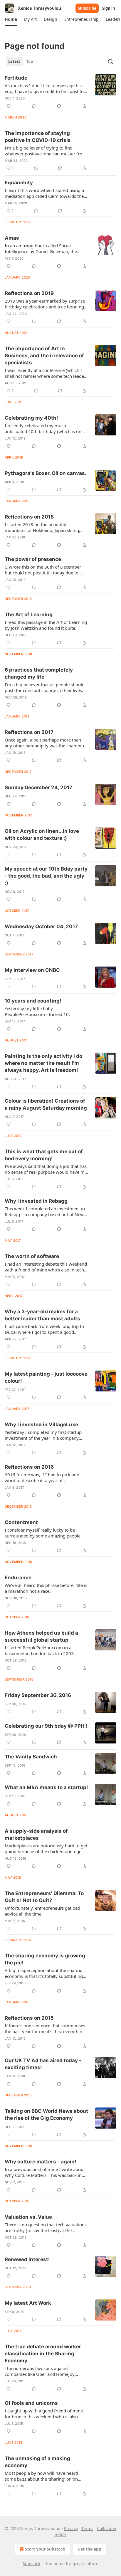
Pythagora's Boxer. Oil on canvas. (46, 473)
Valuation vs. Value (28, 2217)
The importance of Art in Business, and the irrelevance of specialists (44, 356)
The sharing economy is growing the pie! (45, 1959)
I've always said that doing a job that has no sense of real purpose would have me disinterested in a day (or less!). (46, 1169)
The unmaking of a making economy (37, 2462)
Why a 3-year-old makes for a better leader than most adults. (43, 1315)
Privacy (71, 2528)
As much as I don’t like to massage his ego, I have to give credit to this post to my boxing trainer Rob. (44, 88)
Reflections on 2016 (29, 1467)
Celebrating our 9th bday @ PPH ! (46, 1726)
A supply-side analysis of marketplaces (36, 1834)
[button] (11, 19)
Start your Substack (45, 2549)
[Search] (110, 61)
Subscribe (87, 8)
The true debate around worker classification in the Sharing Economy (43, 2354)
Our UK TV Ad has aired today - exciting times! (43, 2064)
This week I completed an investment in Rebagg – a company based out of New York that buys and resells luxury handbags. (45, 1211)
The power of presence (33, 559)
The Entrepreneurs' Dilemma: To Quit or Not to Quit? (44, 1897)
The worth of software (32, 1256)
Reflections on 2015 (29, 2018)
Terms (87, 2528)
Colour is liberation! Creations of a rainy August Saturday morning (46, 1104)
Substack (31, 2564)
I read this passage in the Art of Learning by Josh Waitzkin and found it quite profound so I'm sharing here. (46, 625)
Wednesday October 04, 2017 (41, 926)
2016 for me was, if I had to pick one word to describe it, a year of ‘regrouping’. (42, 1477)
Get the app (89, 2549)
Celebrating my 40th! (31, 418)
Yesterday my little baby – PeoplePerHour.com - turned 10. (37, 1011)
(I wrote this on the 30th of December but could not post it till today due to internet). (43, 570)
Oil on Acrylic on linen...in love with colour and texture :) (42, 835)
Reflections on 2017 (29, 732)
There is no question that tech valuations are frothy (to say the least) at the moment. (46, 2227)
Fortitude (16, 78)
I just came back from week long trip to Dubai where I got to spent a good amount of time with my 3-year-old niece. (44, 1329)
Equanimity (19, 183)
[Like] (9, 106)
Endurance (18, 1578)
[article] (60, 92)
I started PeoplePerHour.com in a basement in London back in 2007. (40, 1650)
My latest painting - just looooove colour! (46, 1377)
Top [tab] (30, 61)
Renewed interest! (27, 2259)
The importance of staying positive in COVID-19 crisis (38, 137)
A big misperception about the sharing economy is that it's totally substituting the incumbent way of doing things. (44, 1973)
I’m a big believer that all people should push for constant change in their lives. (45, 687)
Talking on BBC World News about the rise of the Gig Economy (46, 2115)
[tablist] (21, 61)
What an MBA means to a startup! (46, 1787)
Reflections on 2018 (29, 517)
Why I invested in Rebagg (36, 1201)
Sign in (109, 8)
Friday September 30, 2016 (38, 1695)
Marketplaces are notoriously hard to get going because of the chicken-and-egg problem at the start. (46, 1849)
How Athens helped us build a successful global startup (41, 1636)
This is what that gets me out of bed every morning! (44, 1155)
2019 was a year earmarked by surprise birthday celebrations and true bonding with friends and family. (45, 304)
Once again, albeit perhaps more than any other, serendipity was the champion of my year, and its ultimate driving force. (46, 743)
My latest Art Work (28, 2303)
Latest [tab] (14, 61)
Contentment (21, 1522)
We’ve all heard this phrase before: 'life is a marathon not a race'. (46, 1588)
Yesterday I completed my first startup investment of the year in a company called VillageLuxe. (43, 1435)
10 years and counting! (33, 1001)
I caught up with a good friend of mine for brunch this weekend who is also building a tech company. (44, 2414)
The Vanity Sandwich (31, 1757)
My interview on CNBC (32, 970)
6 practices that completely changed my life (39, 673)
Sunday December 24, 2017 (38, 787)
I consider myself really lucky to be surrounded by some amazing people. (43, 1533)
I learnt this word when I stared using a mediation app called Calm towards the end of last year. (44, 193)
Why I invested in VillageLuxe (41, 1425)
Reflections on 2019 (29, 293)
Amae (12, 238)
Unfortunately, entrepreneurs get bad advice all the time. (42, 1911)
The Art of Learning (29, 615)
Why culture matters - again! (41, 2162)
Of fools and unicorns (31, 2403)
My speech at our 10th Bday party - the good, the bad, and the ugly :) (46, 876)
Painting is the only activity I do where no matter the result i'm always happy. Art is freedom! (43, 1063)
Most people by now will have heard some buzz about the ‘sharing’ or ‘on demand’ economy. (41, 2476)
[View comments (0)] (34, 106)
